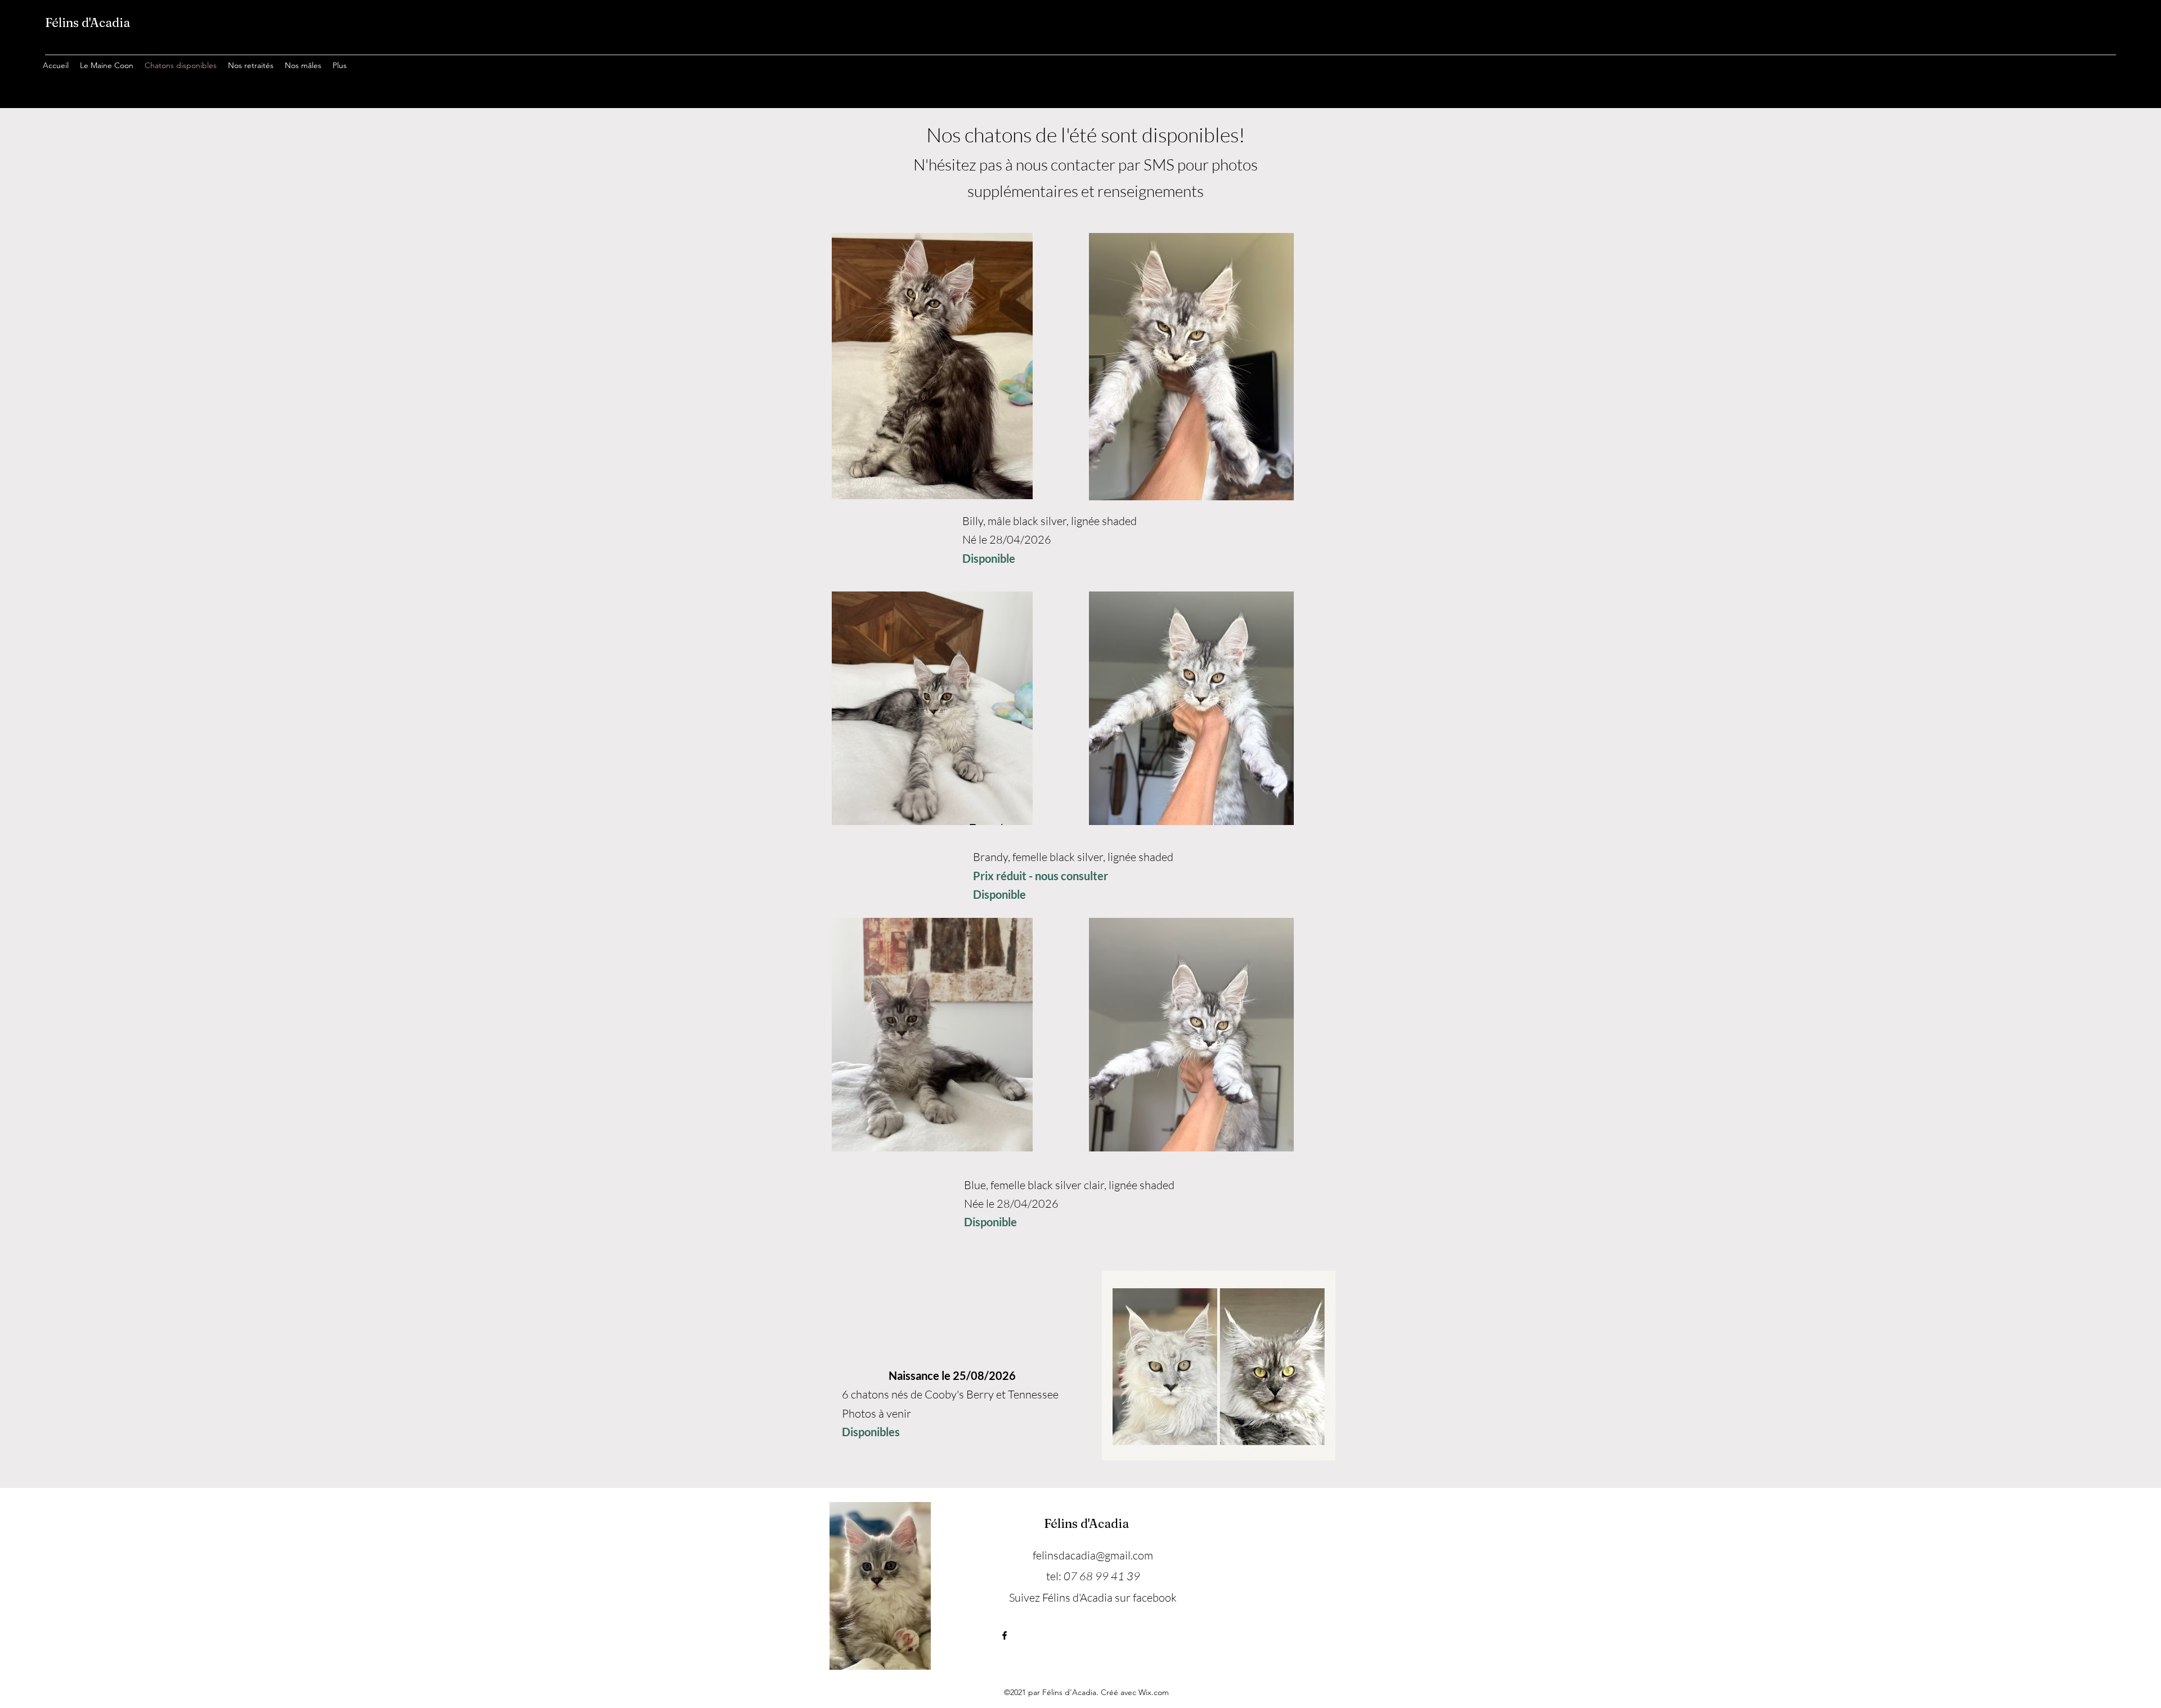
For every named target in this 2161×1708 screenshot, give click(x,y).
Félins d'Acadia (88, 23)
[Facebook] (1005, 1635)
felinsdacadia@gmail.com (1093, 1555)
